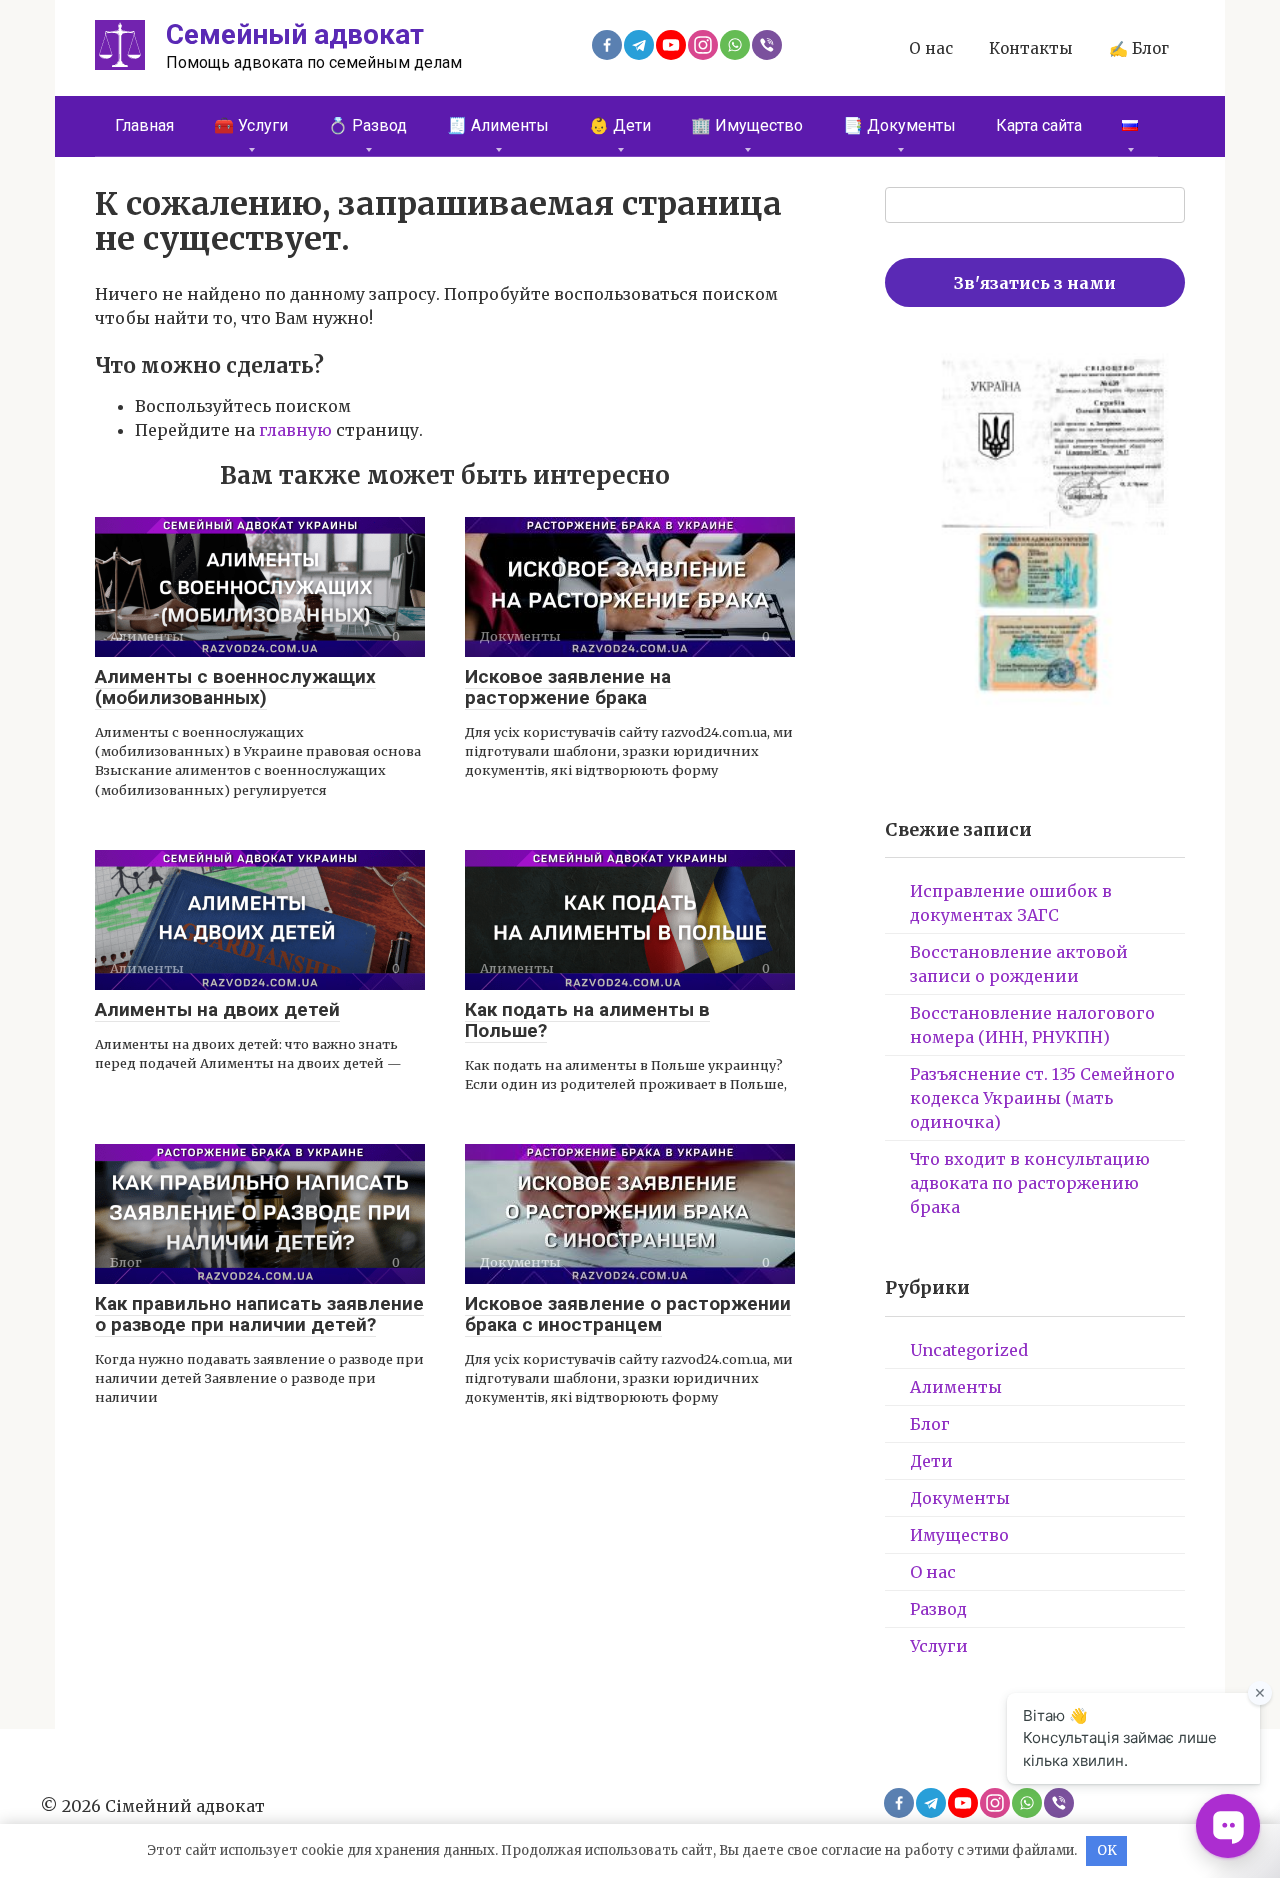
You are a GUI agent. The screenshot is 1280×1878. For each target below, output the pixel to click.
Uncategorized (969, 1350)
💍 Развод (367, 125)
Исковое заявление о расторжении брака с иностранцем (628, 1314)
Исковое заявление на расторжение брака (568, 687)
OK (1107, 1850)
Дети (931, 1461)
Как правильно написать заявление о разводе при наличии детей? (259, 1314)
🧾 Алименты (498, 125)
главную (295, 430)
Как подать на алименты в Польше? (587, 1020)
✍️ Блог (1139, 48)
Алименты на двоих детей (217, 1009)
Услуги (939, 1646)
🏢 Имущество (747, 125)
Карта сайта (1039, 125)
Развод (938, 1609)
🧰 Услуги (251, 125)
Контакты (1031, 48)
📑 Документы (899, 125)
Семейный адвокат (295, 34)
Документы (960, 1498)
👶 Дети (620, 125)
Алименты (956, 1387)
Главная (144, 125)
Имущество (959, 1535)
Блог (930, 1424)
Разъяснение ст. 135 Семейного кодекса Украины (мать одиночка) (1042, 1098)
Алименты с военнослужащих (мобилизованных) (235, 687)
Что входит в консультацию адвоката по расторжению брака (1030, 1183)
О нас (931, 48)
